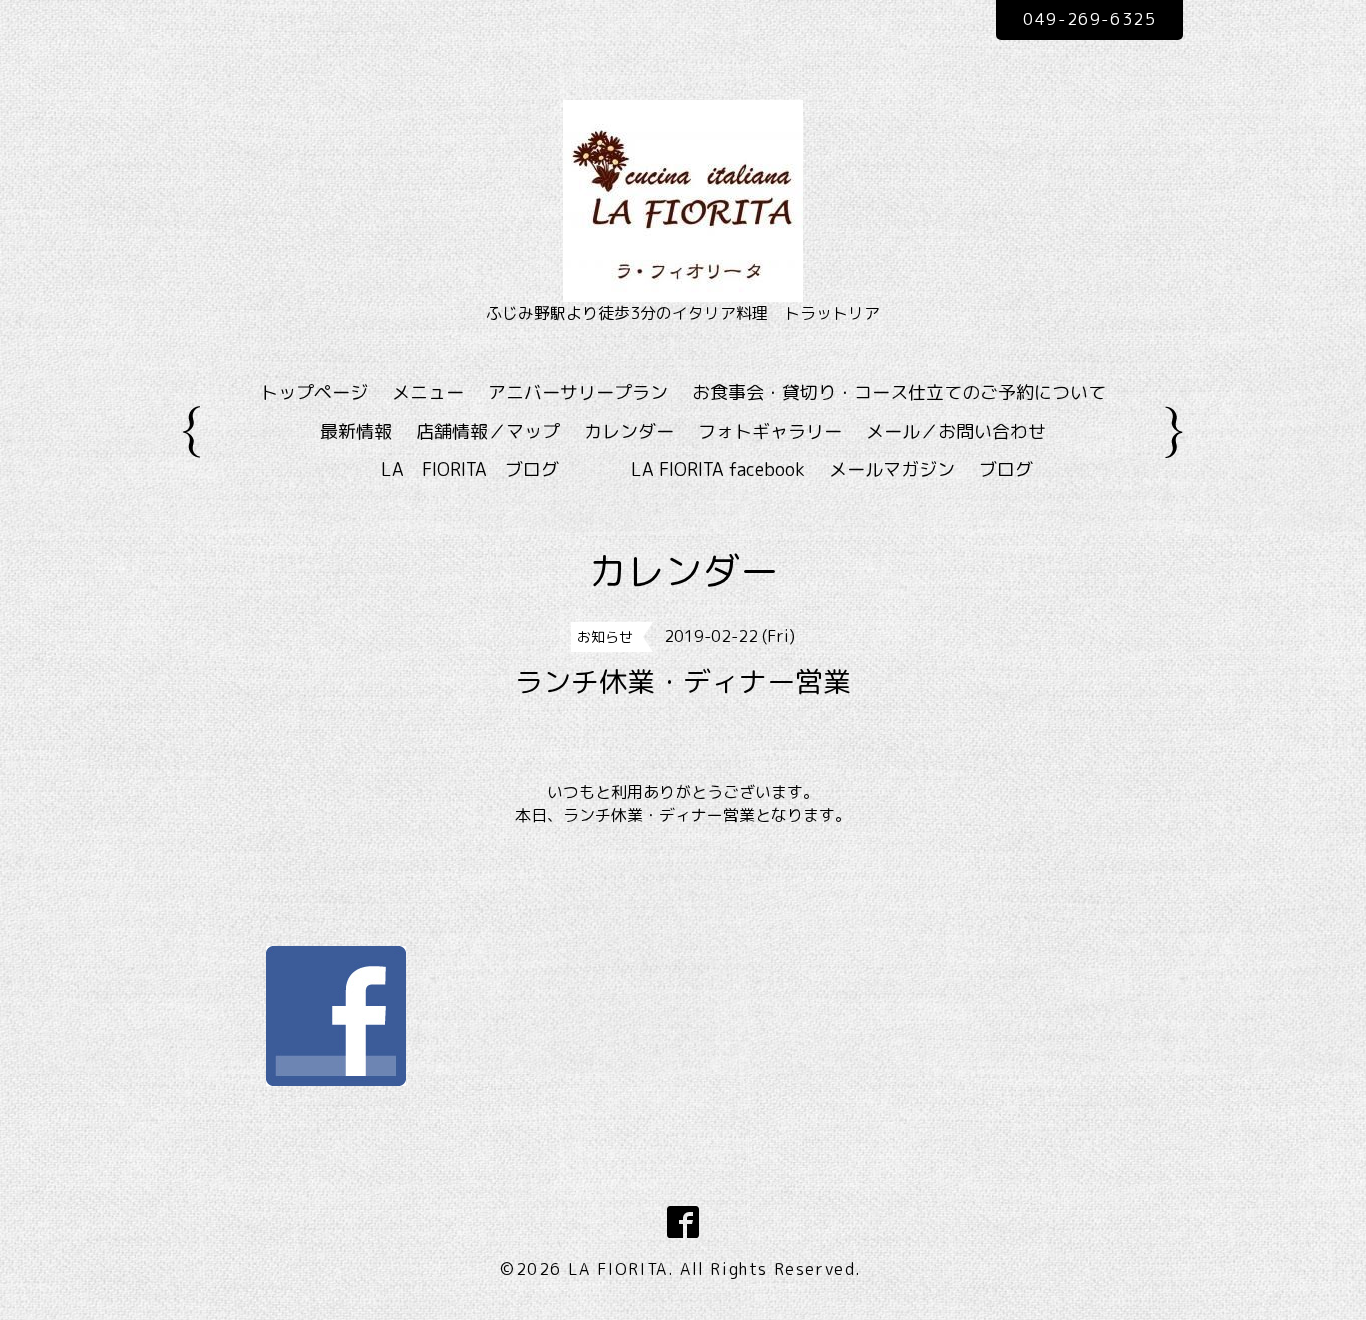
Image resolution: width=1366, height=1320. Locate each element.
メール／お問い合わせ (956, 431)
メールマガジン (892, 469)
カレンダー (629, 431)
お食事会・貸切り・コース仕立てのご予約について (899, 392)
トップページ (314, 392)
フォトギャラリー (770, 431)
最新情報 (356, 431)
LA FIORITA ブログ (499, 469)
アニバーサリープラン (578, 392)
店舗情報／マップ (488, 431)
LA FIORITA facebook (718, 469)
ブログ (1006, 469)
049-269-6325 (1089, 19)
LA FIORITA (618, 1269)
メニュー (428, 392)
